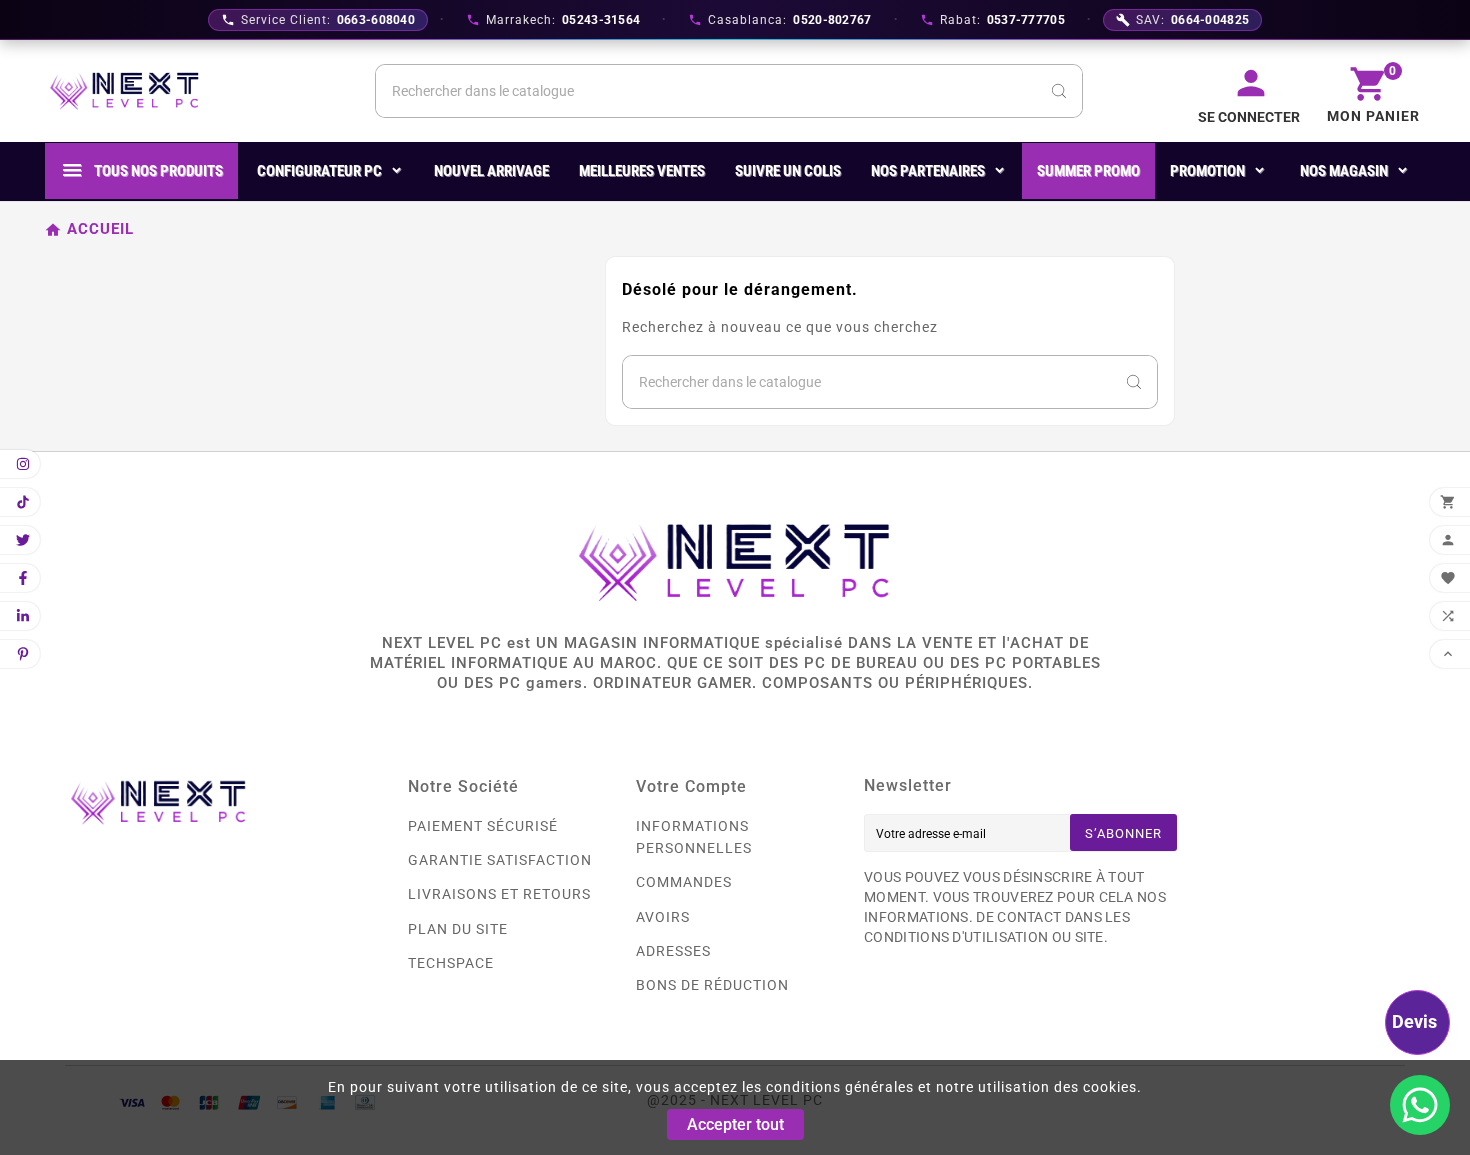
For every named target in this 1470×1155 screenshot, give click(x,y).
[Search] (1059, 91)
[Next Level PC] (125, 91)
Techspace (451, 963)
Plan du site (458, 929)
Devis (1414, 1021)
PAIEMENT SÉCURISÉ (483, 826)
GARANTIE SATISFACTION (500, 860)
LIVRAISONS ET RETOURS (499, 894)
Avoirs (663, 917)
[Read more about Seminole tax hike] (1420, 1105)
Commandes (684, 882)
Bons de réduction (712, 985)
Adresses (673, 951)
